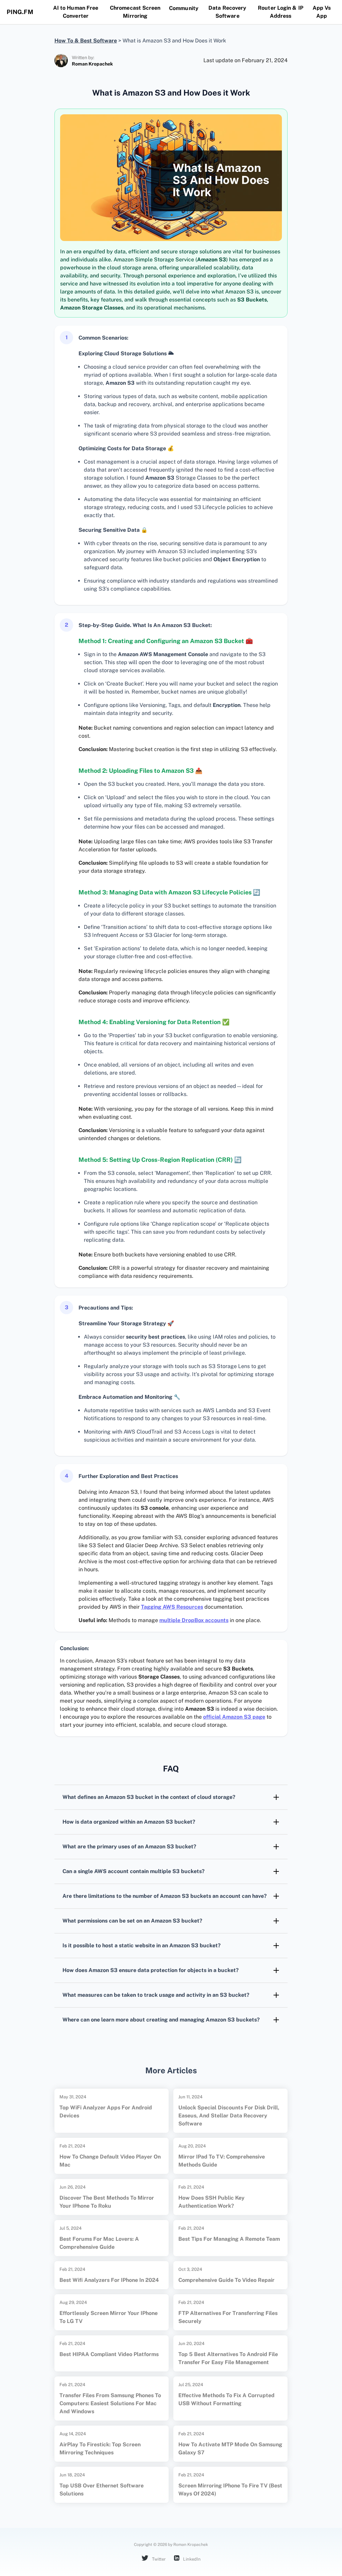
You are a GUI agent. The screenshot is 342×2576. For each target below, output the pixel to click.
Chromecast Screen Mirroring (135, 12)
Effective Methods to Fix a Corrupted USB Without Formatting (226, 2399)
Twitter (158, 2559)
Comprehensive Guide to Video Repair (226, 2280)
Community (184, 8)
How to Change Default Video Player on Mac (110, 2161)
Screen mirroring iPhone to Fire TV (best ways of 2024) (230, 2490)
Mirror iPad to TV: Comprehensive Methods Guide (222, 2161)
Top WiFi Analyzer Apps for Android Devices (106, 2112)
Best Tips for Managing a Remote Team (229, 2239)
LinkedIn (191, 2559)
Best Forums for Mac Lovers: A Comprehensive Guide (99, 2243)
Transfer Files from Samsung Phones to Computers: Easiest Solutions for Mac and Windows (110, 2403)
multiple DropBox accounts (194, 1620)
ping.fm (20, 12)
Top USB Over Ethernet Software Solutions (102, 2490)
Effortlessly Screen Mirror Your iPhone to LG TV (109, 2317)
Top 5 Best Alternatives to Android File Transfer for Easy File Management (228, 2358)
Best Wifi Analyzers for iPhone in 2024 (109, 2280)
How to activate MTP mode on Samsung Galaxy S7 (230, 2448)
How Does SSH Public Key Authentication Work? (211, 2202)
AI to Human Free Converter (76, 12)
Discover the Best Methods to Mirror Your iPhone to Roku (107, 2202)
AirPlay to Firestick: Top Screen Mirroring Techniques (100, 2448)
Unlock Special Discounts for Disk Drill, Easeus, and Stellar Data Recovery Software (229, 2116)
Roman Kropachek (92, 64)
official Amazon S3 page (234, 1717)
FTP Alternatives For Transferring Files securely (228, 2317)
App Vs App (322, 12)
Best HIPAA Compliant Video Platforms (109, 2354)
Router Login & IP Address (281, 12)
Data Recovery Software (227, 12)
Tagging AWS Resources (172, 1607)
